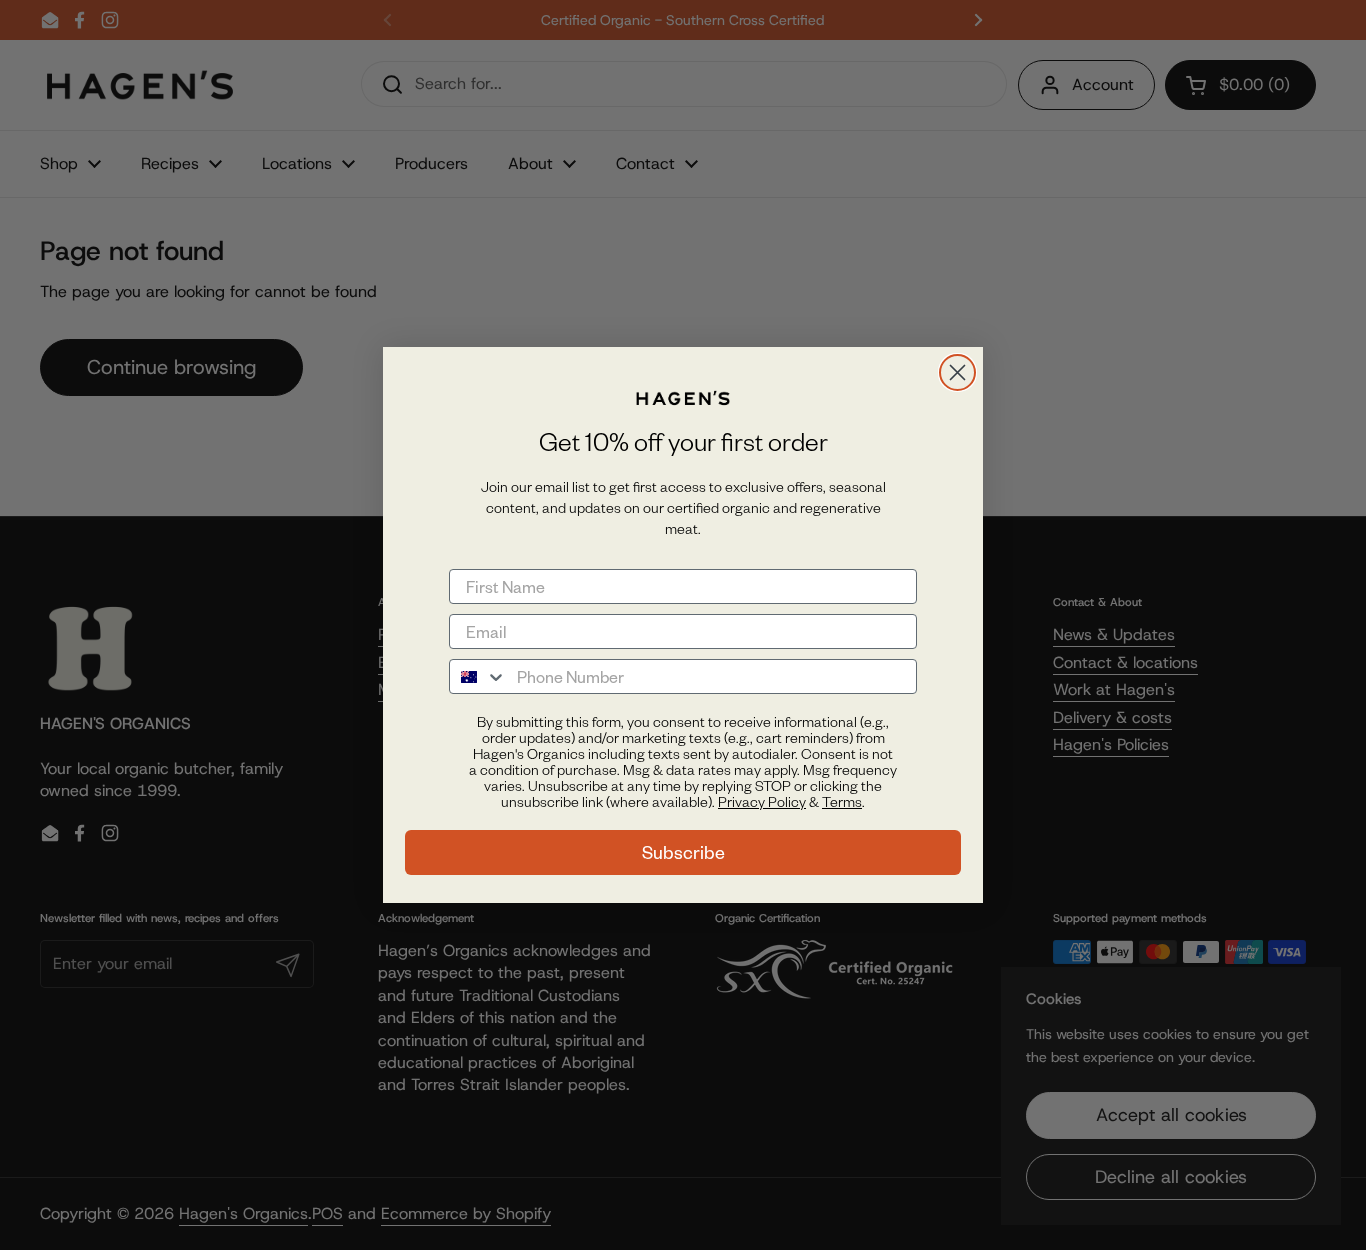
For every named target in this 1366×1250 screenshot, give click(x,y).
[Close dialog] (957, 372)
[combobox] (478, 676)
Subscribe (683, 852)
